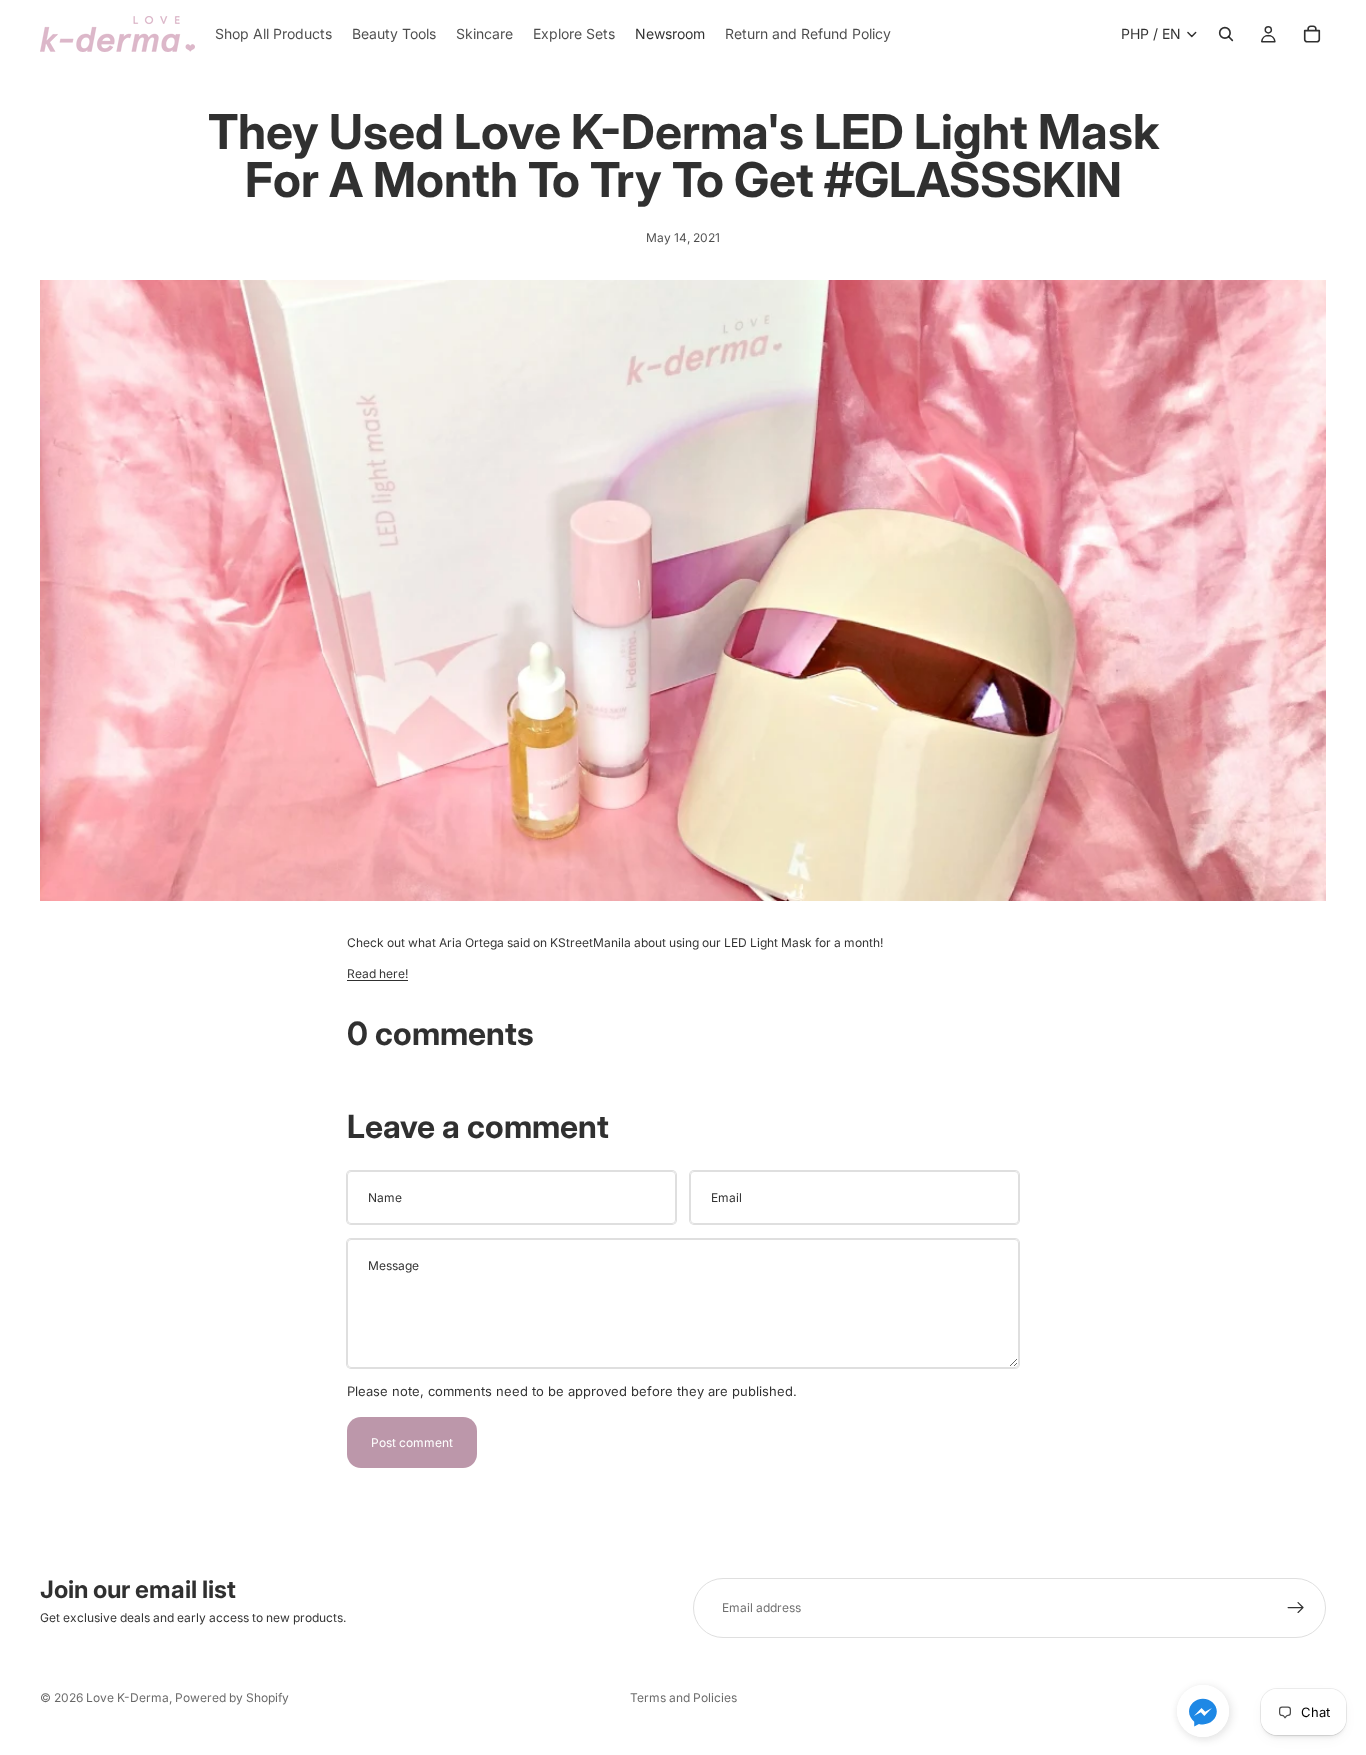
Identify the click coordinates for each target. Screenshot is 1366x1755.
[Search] (1226, 34)
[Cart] (1312, 34)
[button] (1203, 1711)
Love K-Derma (127, 1697)
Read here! (377, 973)
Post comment (412, 1442)
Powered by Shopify (232, 1697)
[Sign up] (1296, 1608)
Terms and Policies (683, 1697)
